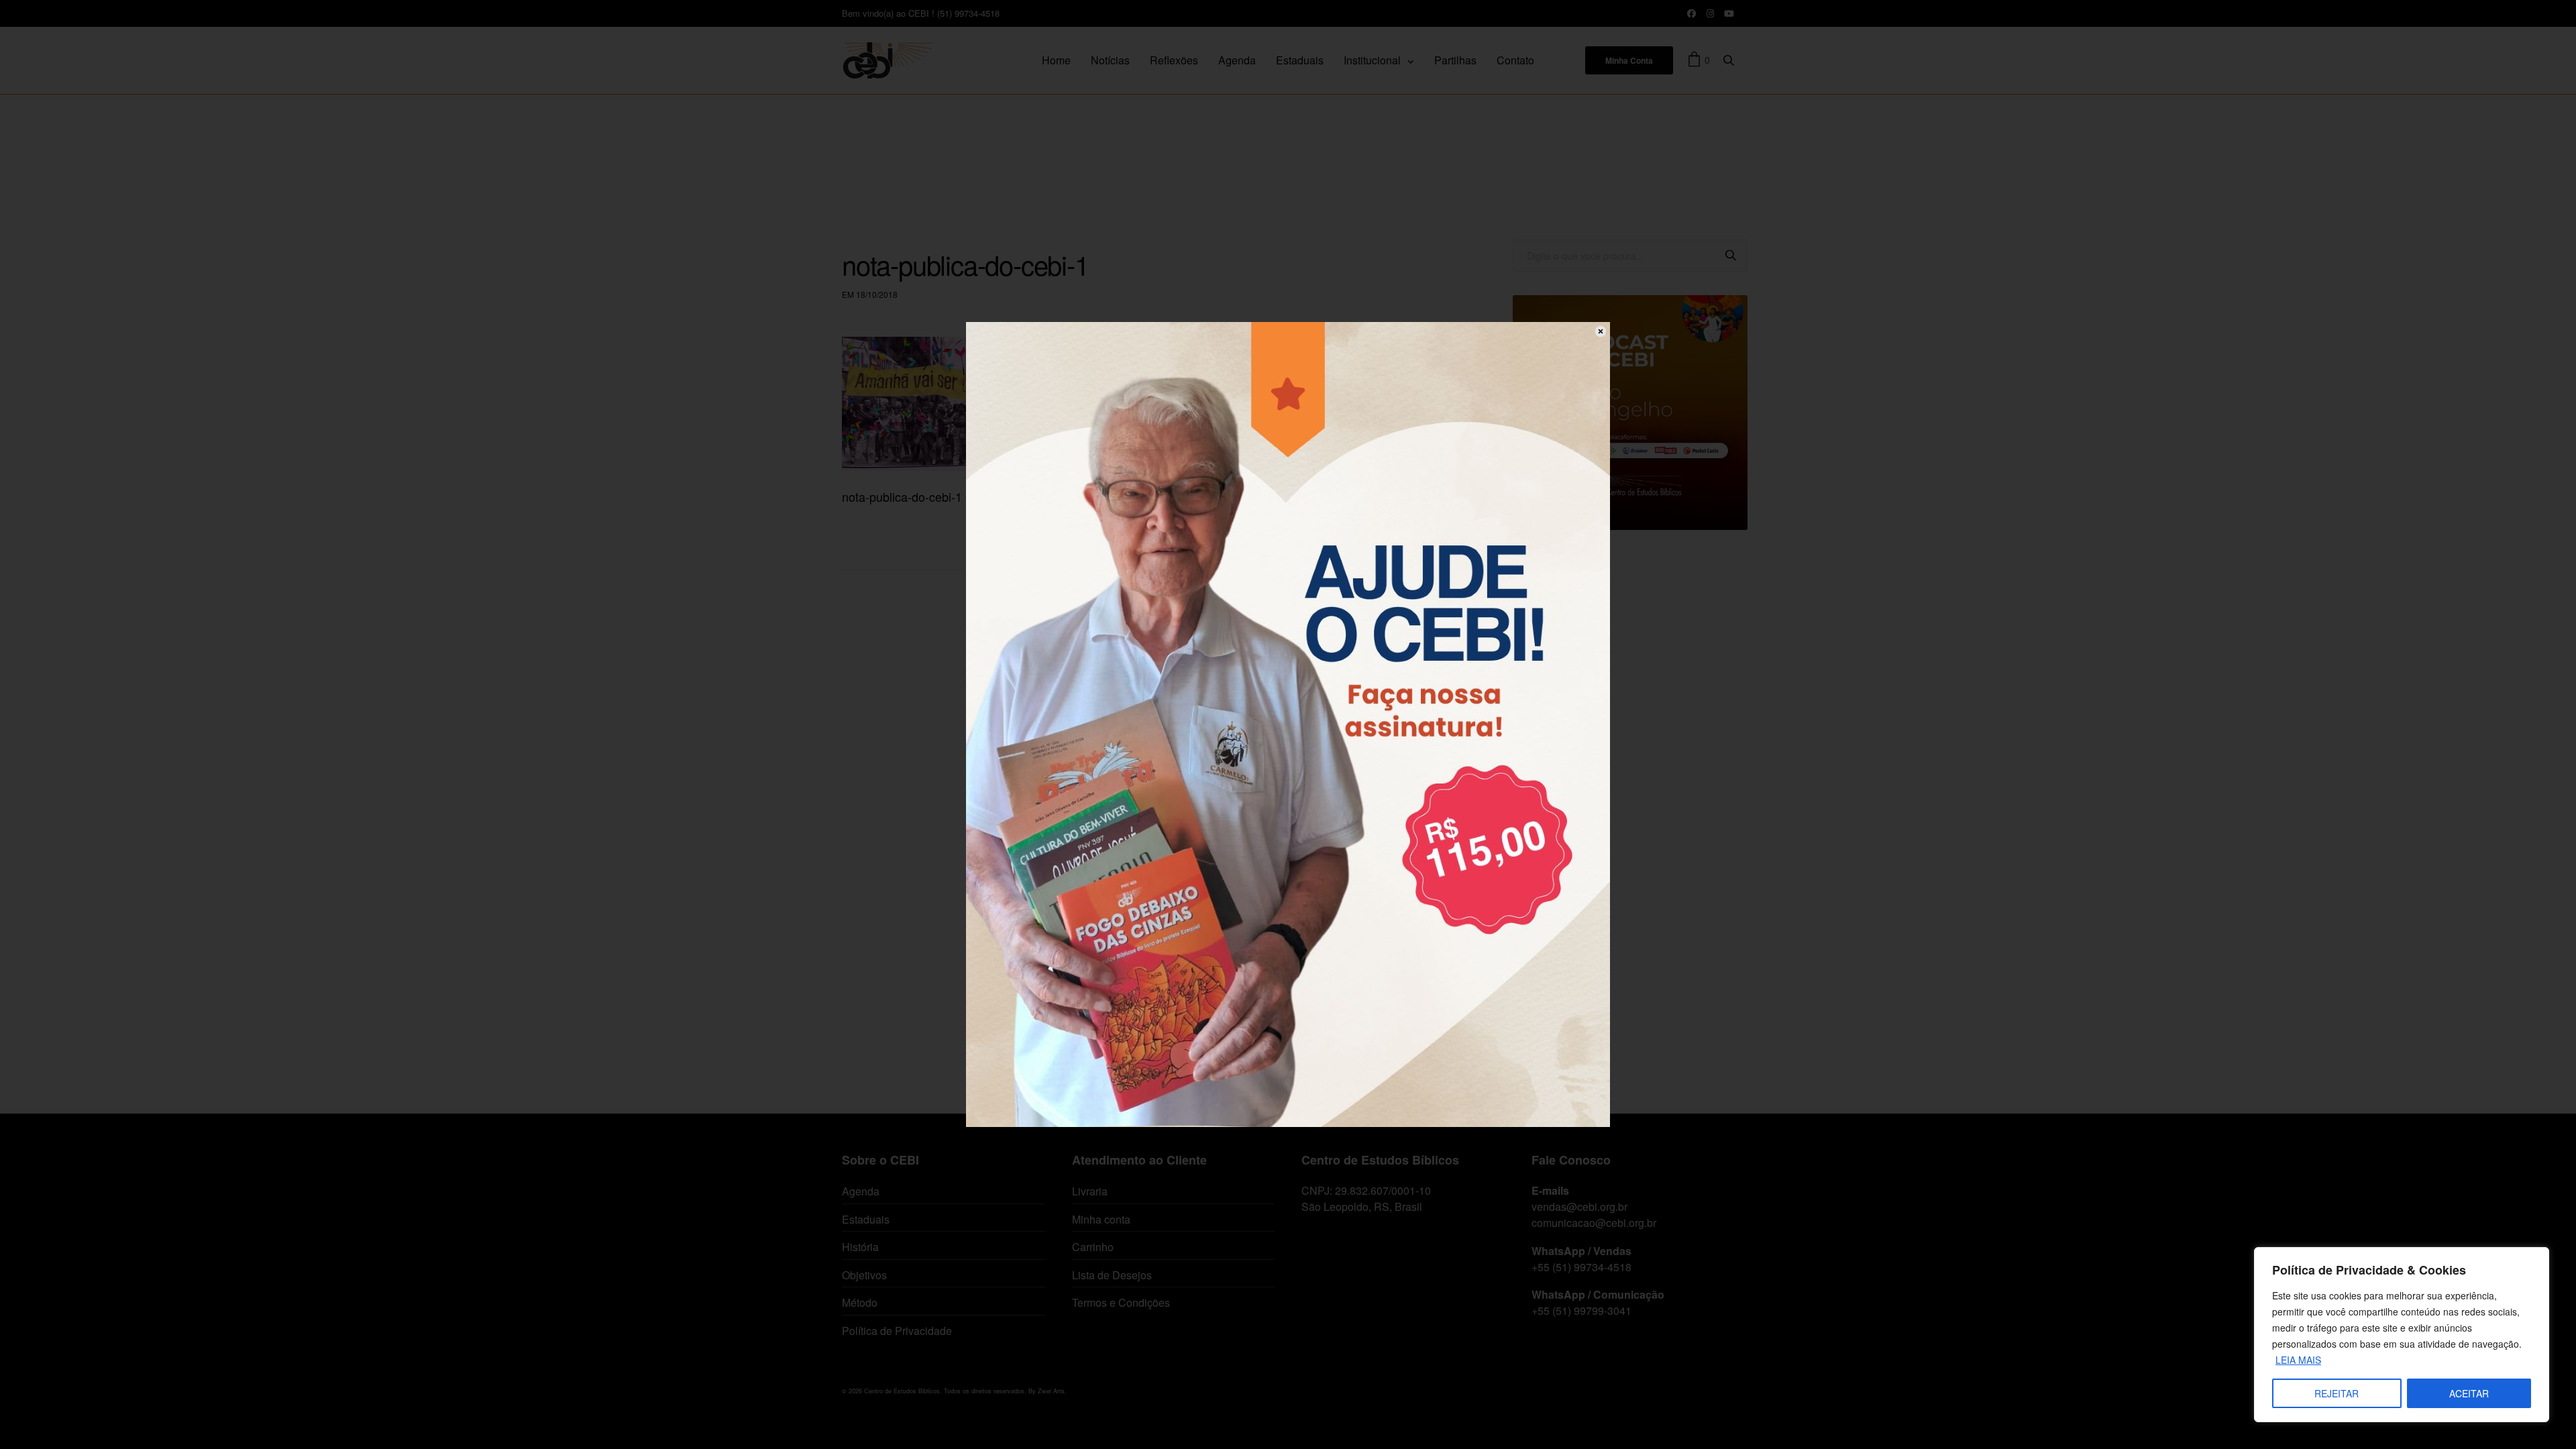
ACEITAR (2469, 1393)
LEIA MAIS (2298, 1360)
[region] (2402, 1335)
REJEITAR (2337, 1393)
